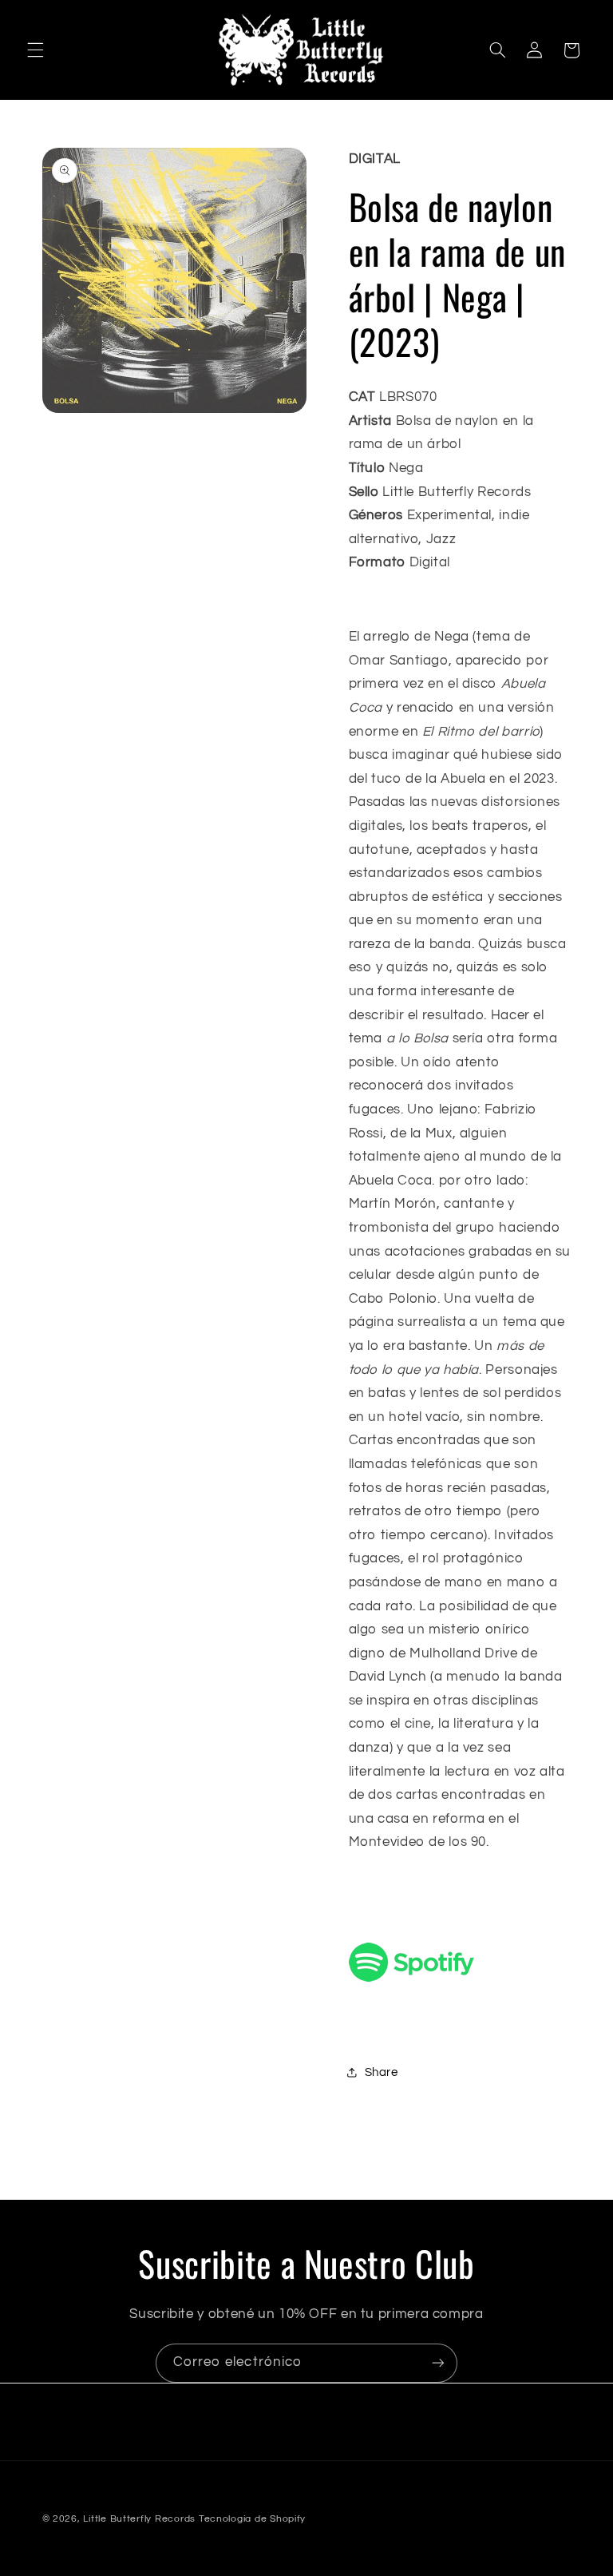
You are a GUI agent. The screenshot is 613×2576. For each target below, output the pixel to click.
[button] (35, 50)
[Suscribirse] (438, 2363)
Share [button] (382, 2072)
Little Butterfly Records (139, 2519)
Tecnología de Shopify (252, 2519)
